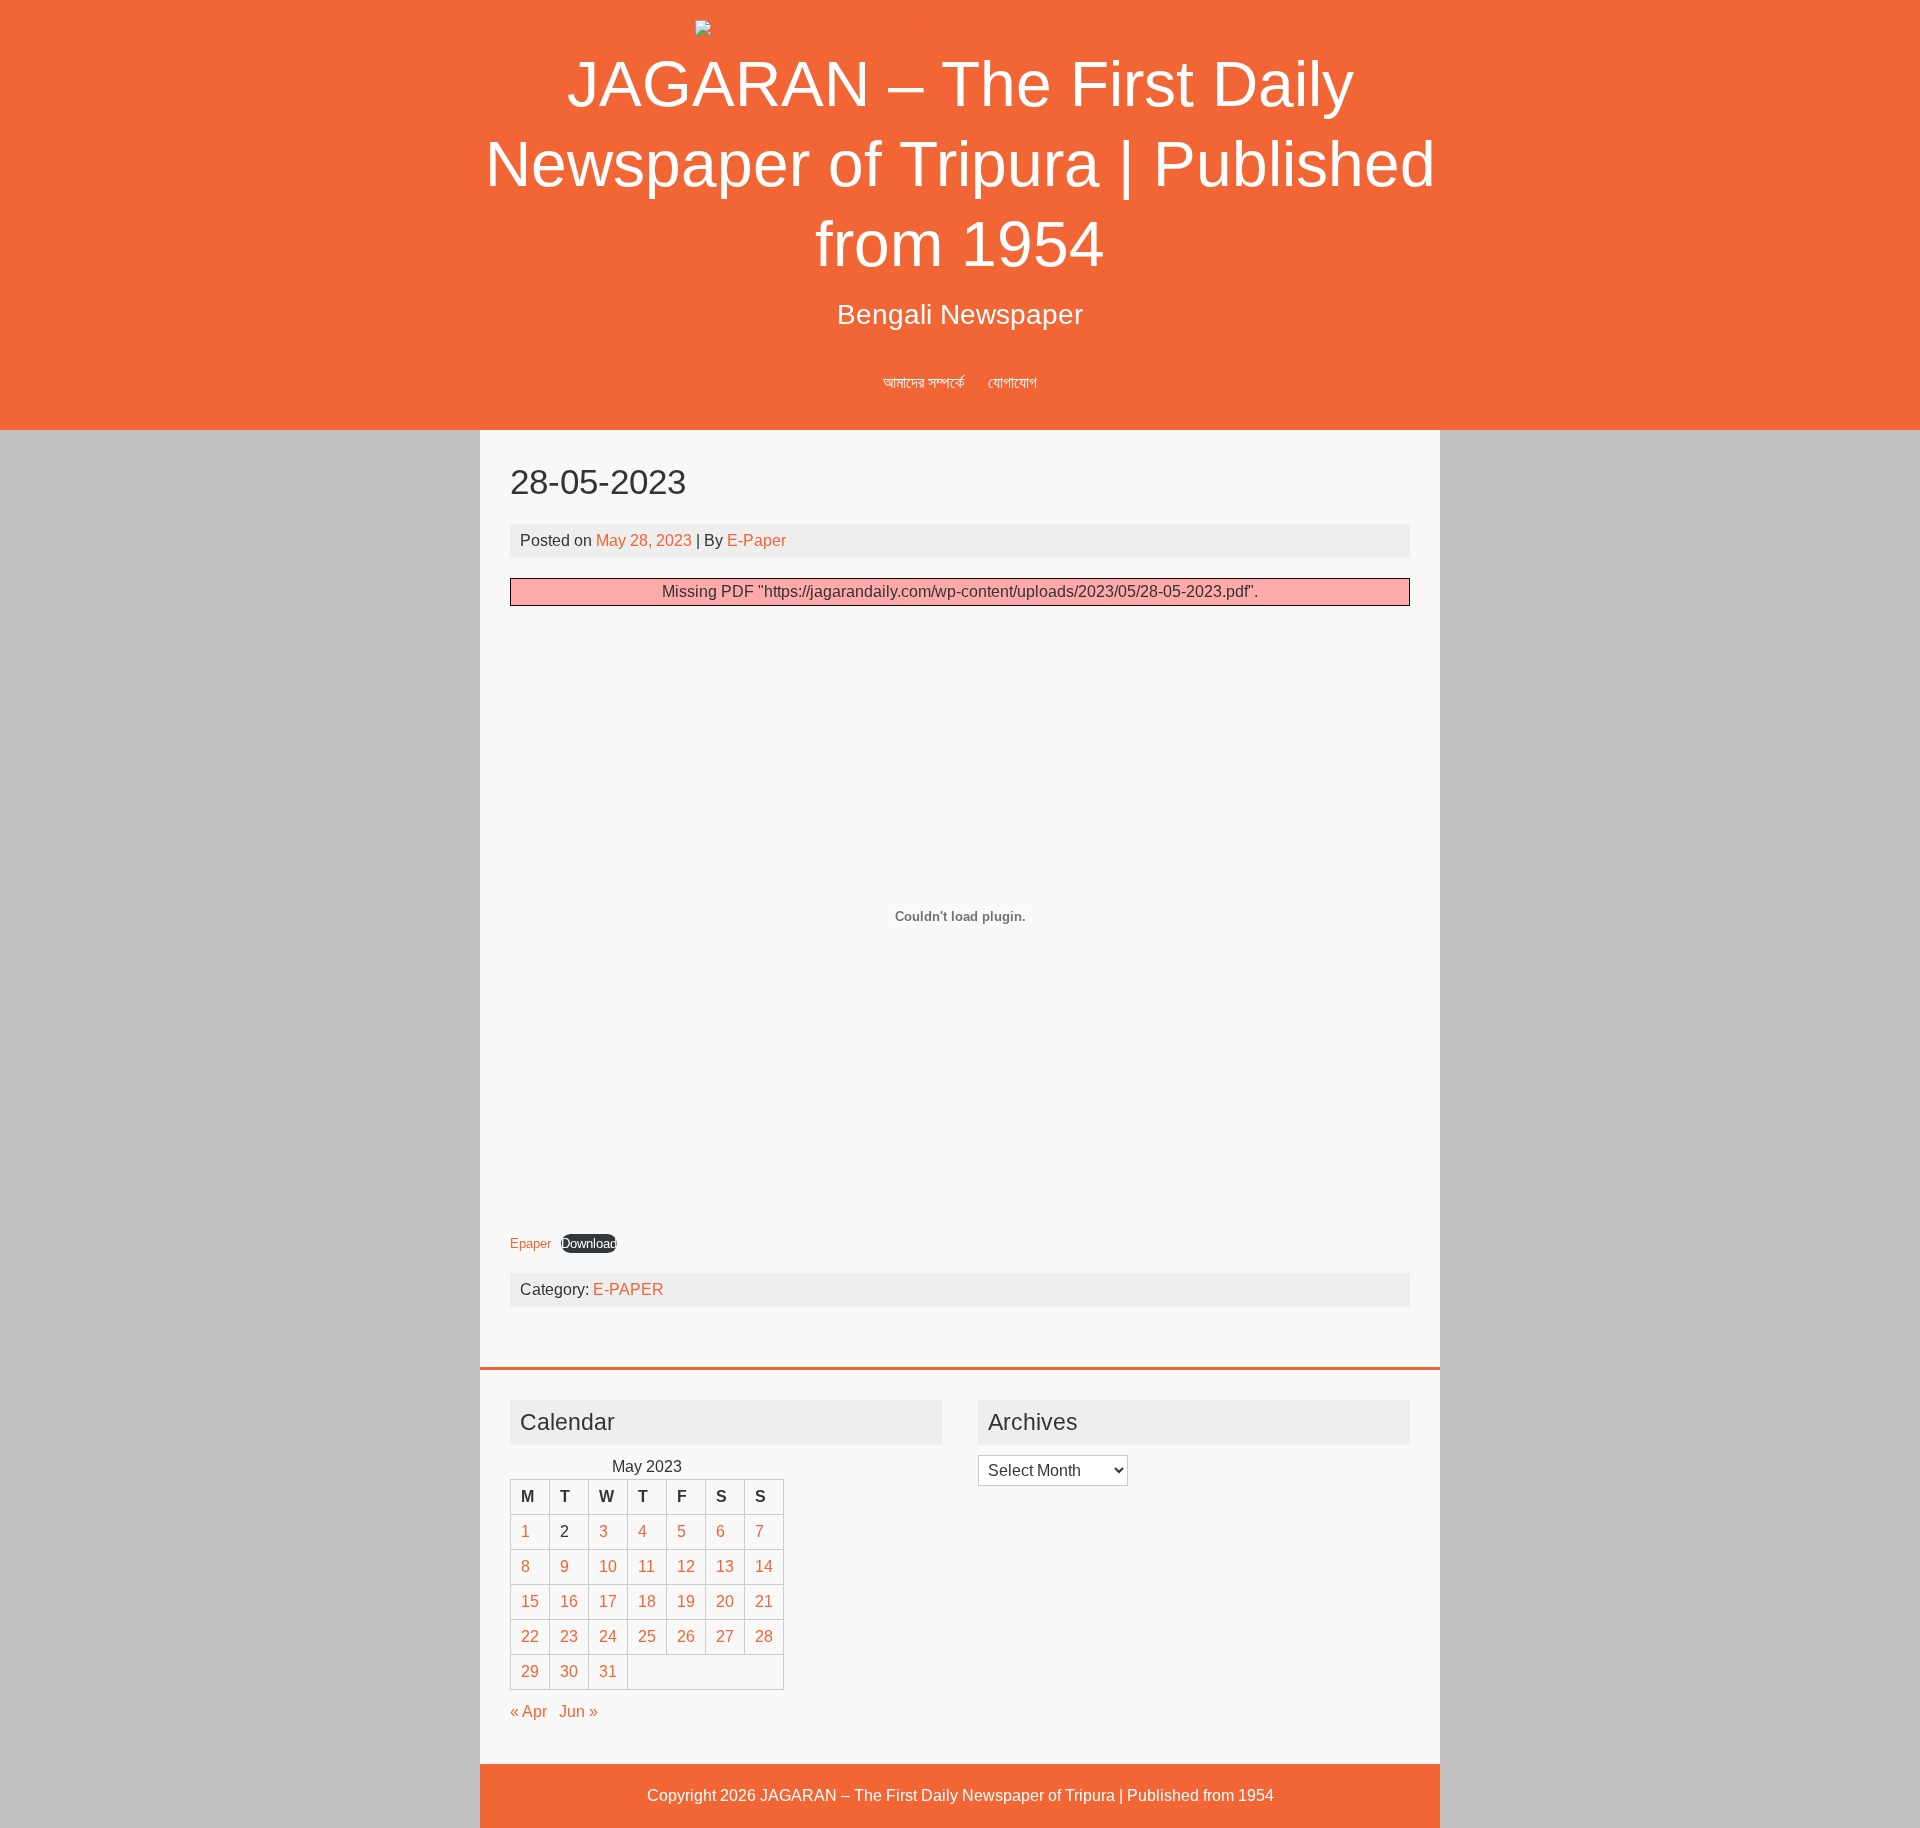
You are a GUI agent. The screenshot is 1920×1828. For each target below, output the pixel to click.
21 (764, 1601)
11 (646, 1566)
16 (569, 1601)
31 (608, 1671)
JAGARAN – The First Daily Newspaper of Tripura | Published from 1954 (960, 164)
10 (608, 1566)
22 (530, 1636)
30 (569, 1671)
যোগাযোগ (1012, 382)
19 (686, 1601)
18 (647, 1601)
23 (569, 1636)
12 (686, 1566)
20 (725, 1601)
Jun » (578, 1711)
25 (647, 1636)
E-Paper (756, 540)
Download (589, 1243)
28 (764, 1636)
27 (725, 1636)
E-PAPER (628, 1289)
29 (530, 1671)
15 (530, 1601)
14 (764, 1566)
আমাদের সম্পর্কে (923, 382)
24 (608, 1636)
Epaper (530, 1243)
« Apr (528, 1711)
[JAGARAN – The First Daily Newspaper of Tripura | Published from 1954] (960, 31)
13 (725, 1566)
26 (686, 1636)
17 (608, 1601)
